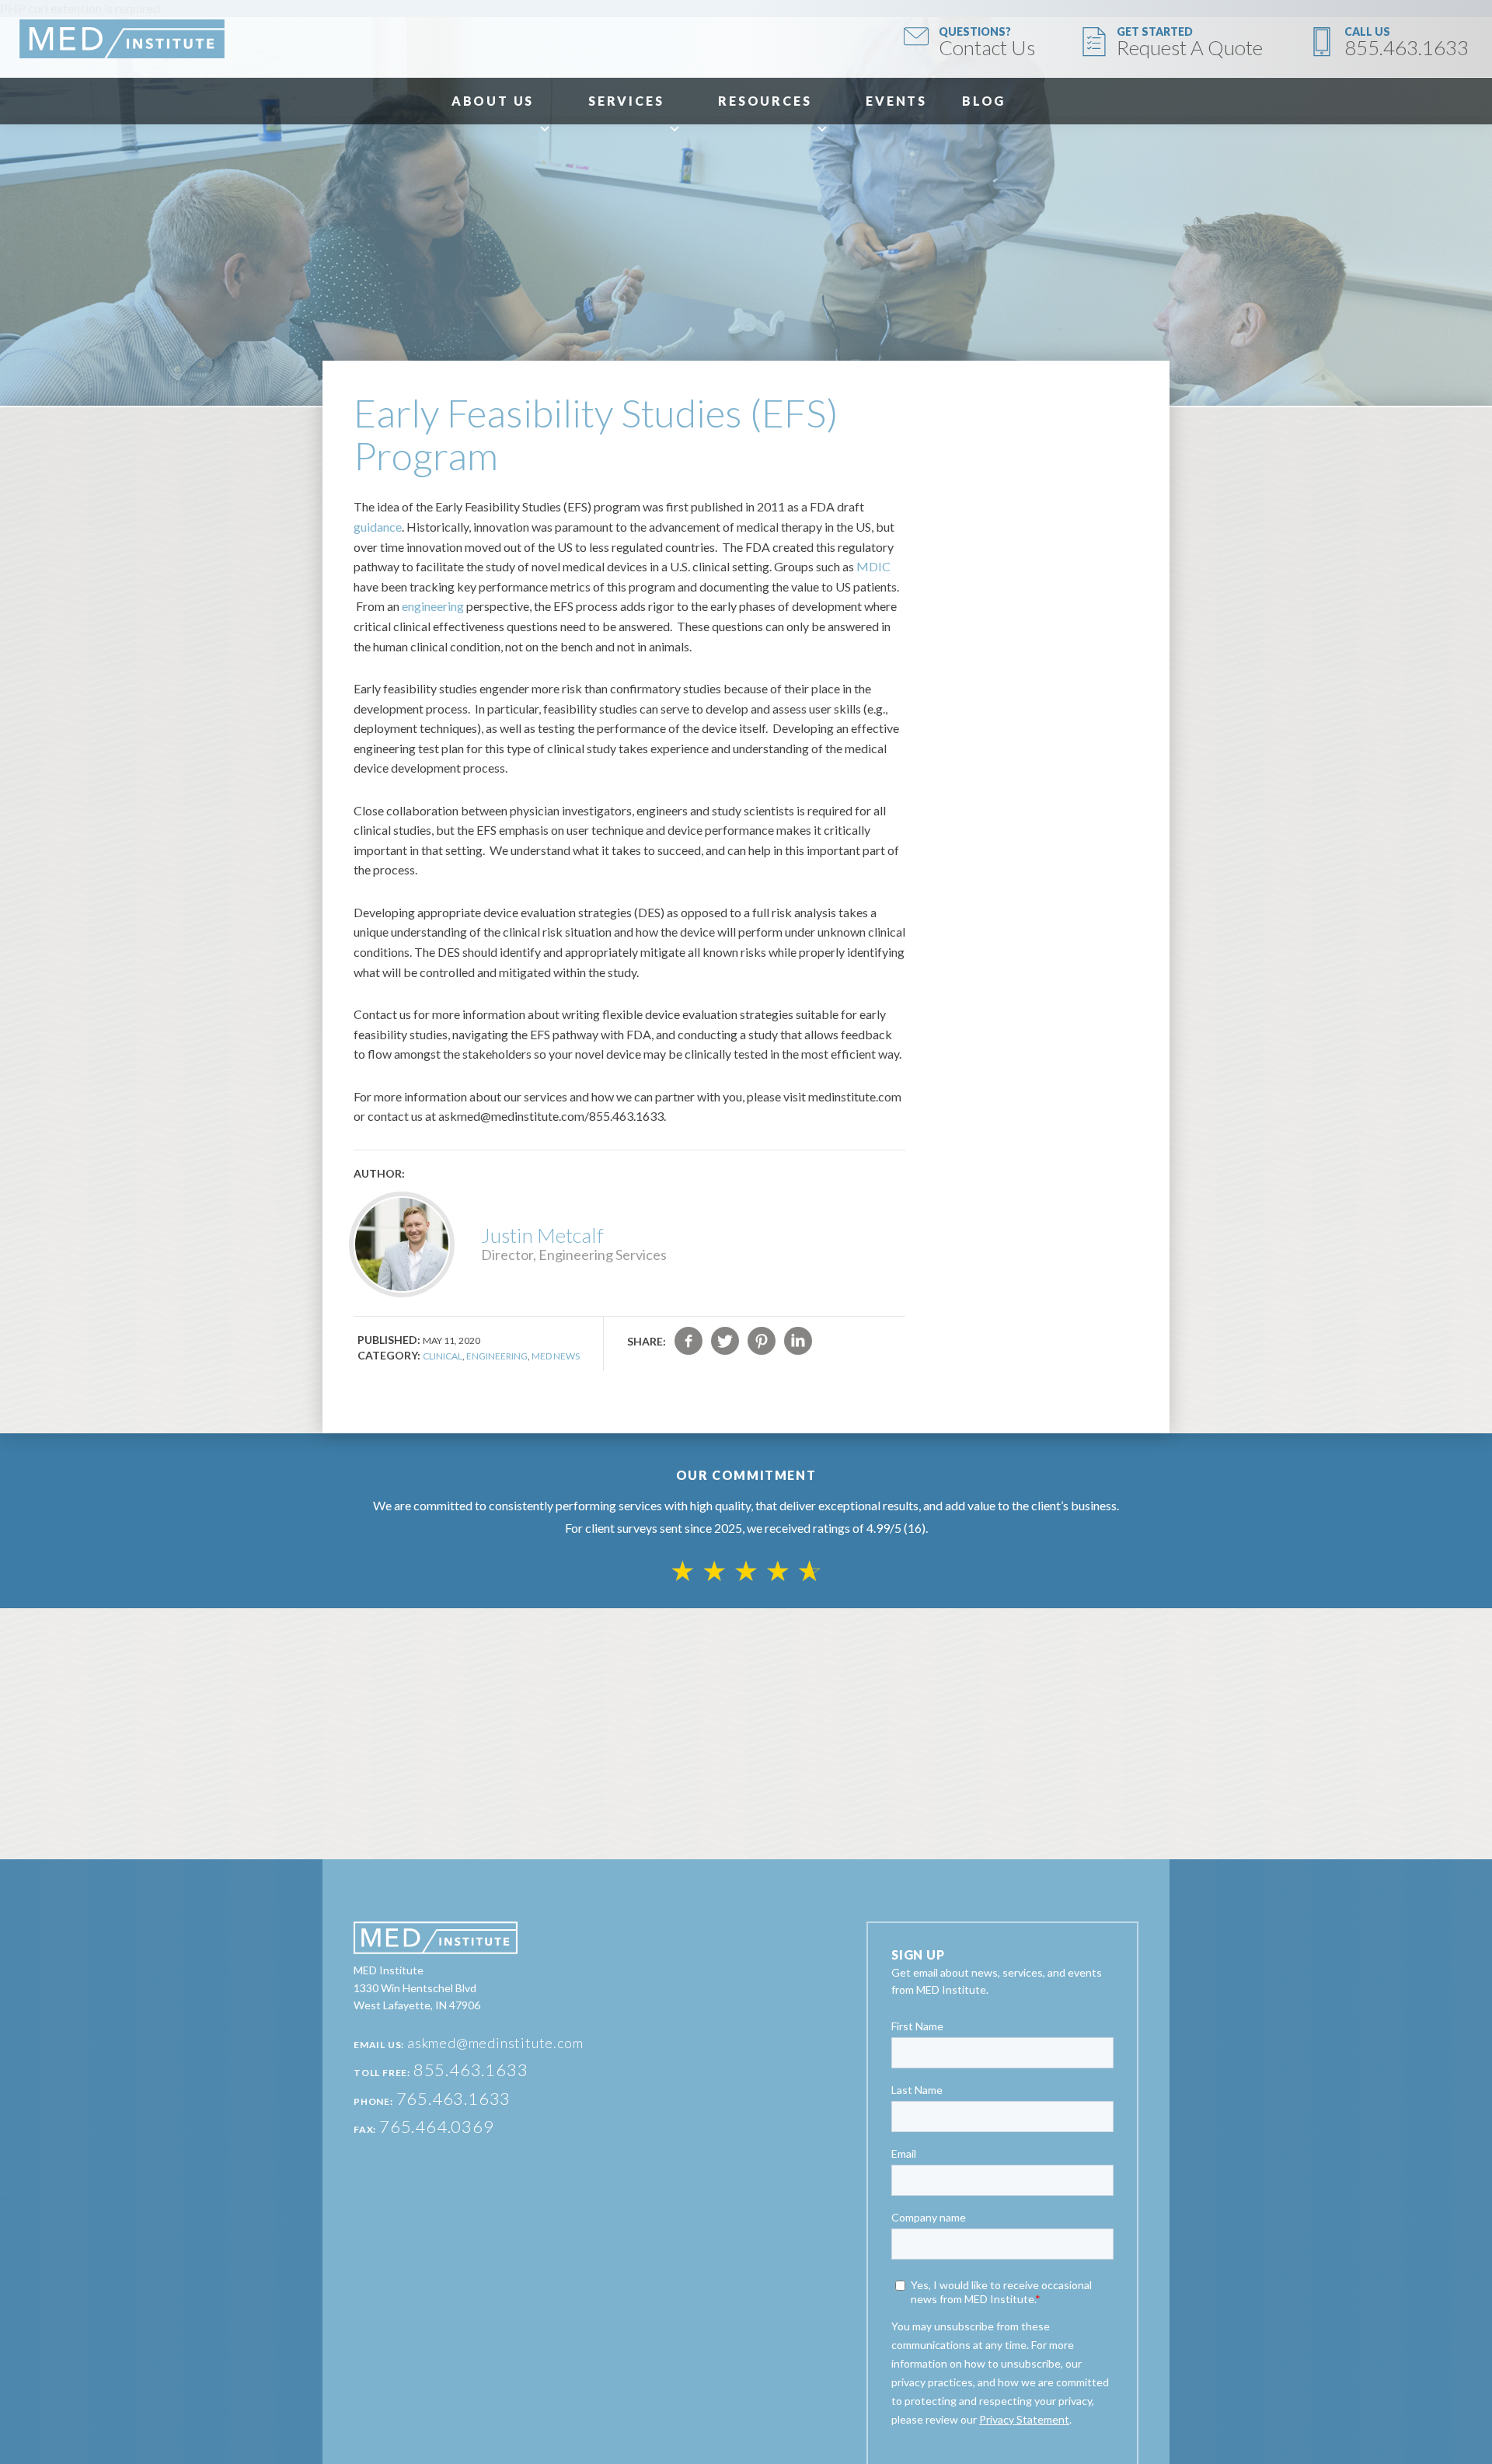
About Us (493, 101)
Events (896, 101)
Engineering (497, 1356)
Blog (984, 101)
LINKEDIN (798, 1341)
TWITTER (725, 1341)
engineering (433, 606)
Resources (765, 101)
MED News (556, 1356)
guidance (378, 527)
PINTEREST (762, 1341)
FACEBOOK (688, 1341)
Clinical (443, 1356)
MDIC (873, 566)
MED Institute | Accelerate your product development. (122, 39)
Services (626, 101)
